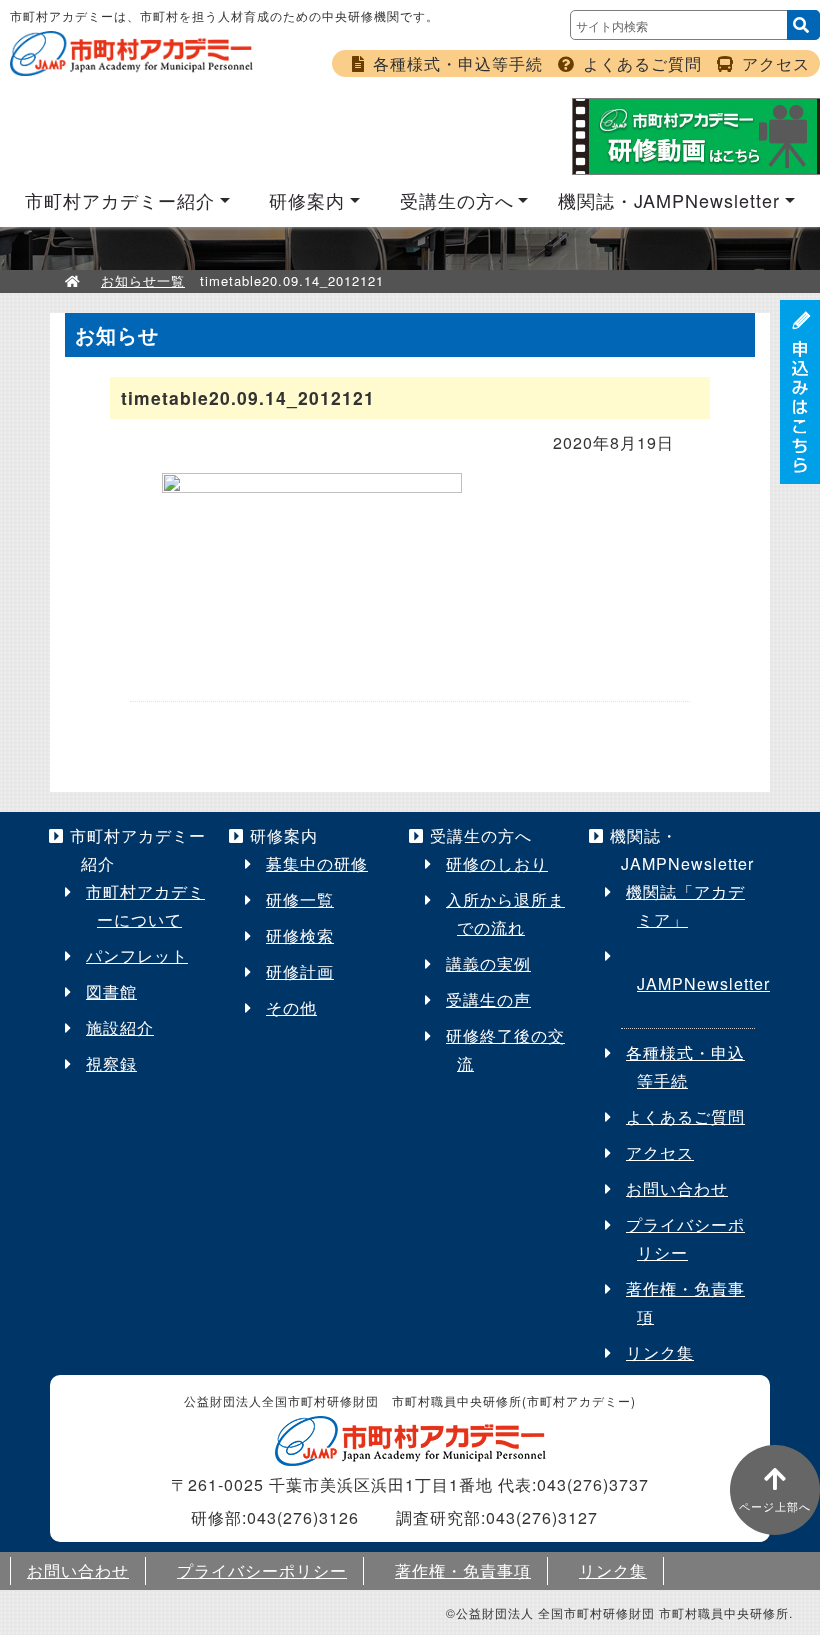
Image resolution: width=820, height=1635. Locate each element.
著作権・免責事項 (463, 1570)
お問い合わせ (677, 1188)
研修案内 (307, 200)
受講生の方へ (457, 200)
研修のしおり (497, 863)
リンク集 (660, 1352)
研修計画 (300, 971)
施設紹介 (120, 1027)
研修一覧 (300, 899)
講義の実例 (488, 963)
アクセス (776, 63)
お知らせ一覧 (143, 280)
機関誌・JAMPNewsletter (669, 200)
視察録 (111, 1063)
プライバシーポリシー (262, 1570)
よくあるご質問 (642, 63)
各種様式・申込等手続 (458, 63)
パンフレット (137, 955)
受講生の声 (488, 999)
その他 (291, 1007)
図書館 (111, 991)
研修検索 (300, 935)
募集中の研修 (317, 863)
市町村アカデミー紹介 (120, 200)
